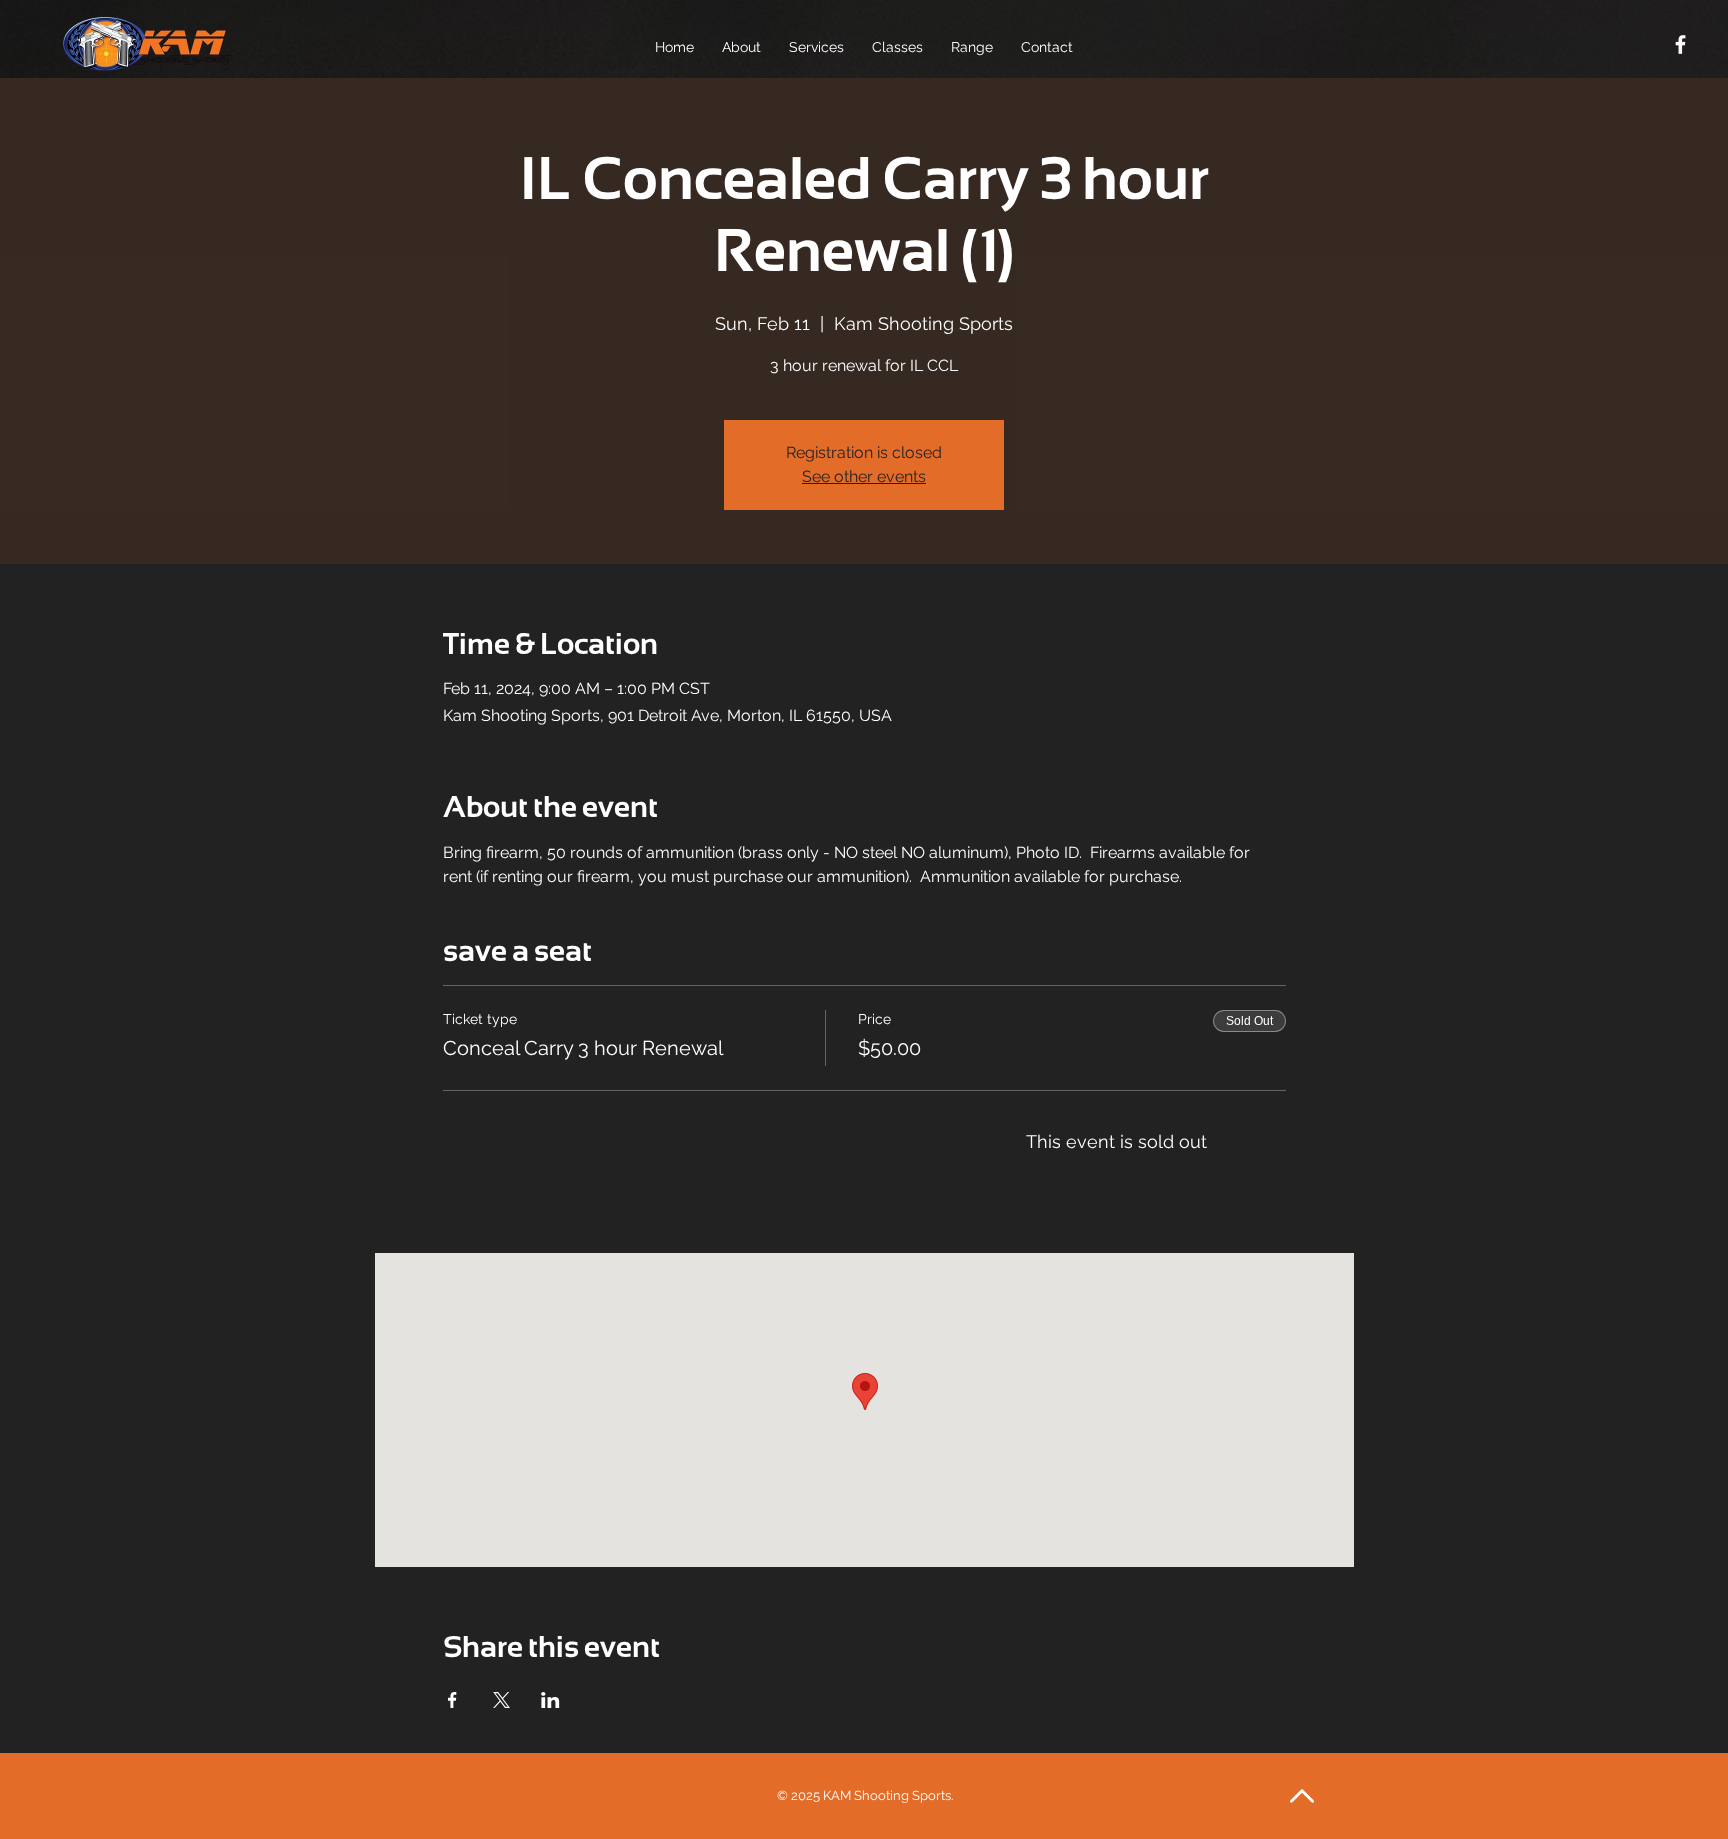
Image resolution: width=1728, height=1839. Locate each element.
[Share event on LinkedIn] (550, 1700)
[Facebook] (1680, 44)
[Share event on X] (501, 1700)
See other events (864, 476)
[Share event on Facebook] (452, 1700)
